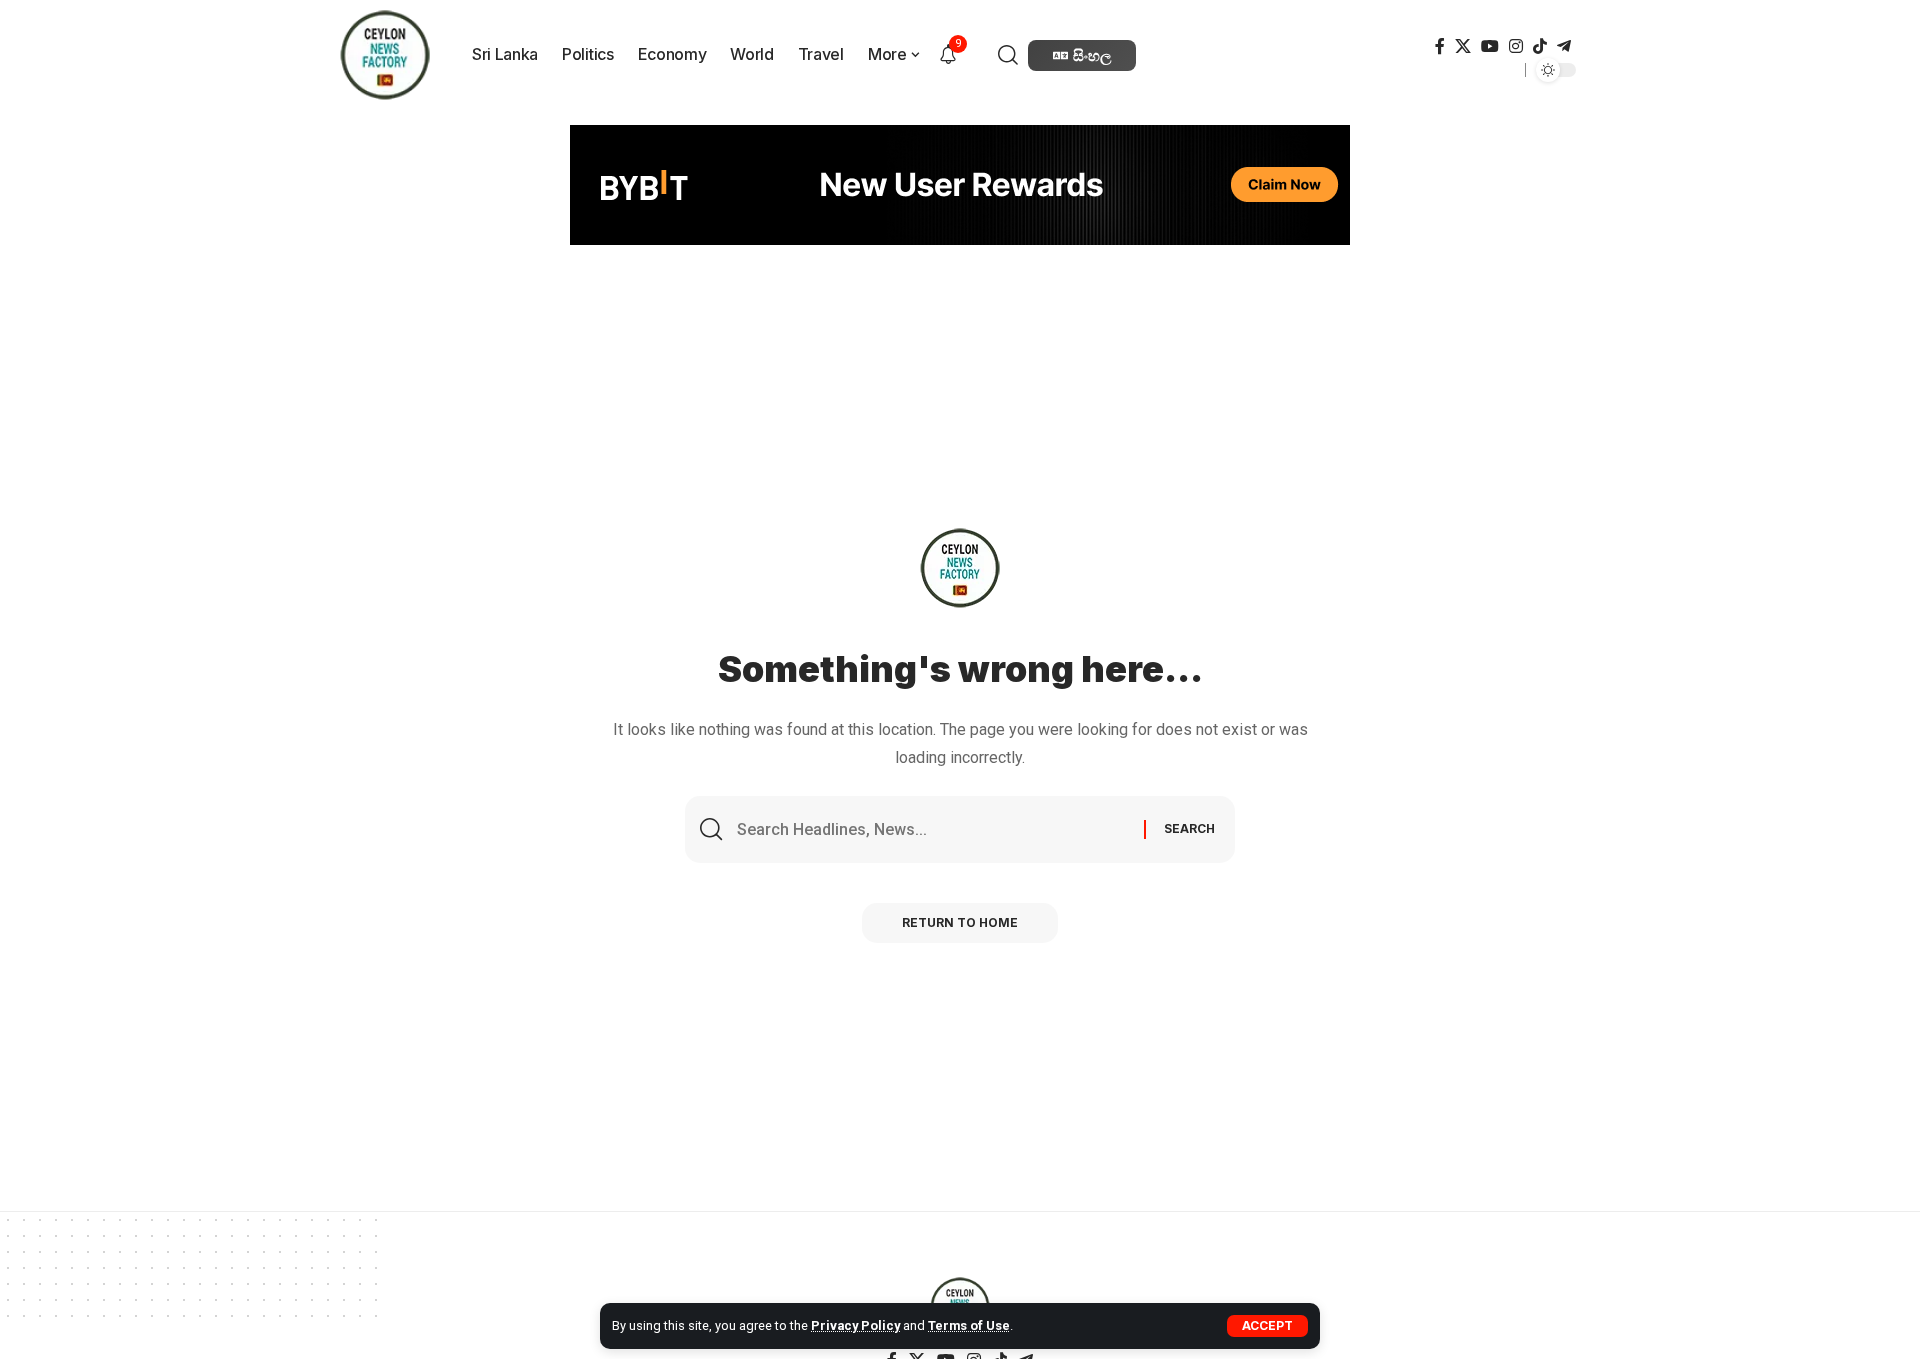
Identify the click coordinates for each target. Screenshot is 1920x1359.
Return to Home (960, 922)
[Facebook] (1440, 46)
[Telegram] (1564, 46)
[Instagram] (1516, 46)
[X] (1463, 46)
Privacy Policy (855, 1325)
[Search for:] (933, 829)
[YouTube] (1490, 46)
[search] (1010, 55)
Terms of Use (969, 1325)
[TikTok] (1540, 46)
